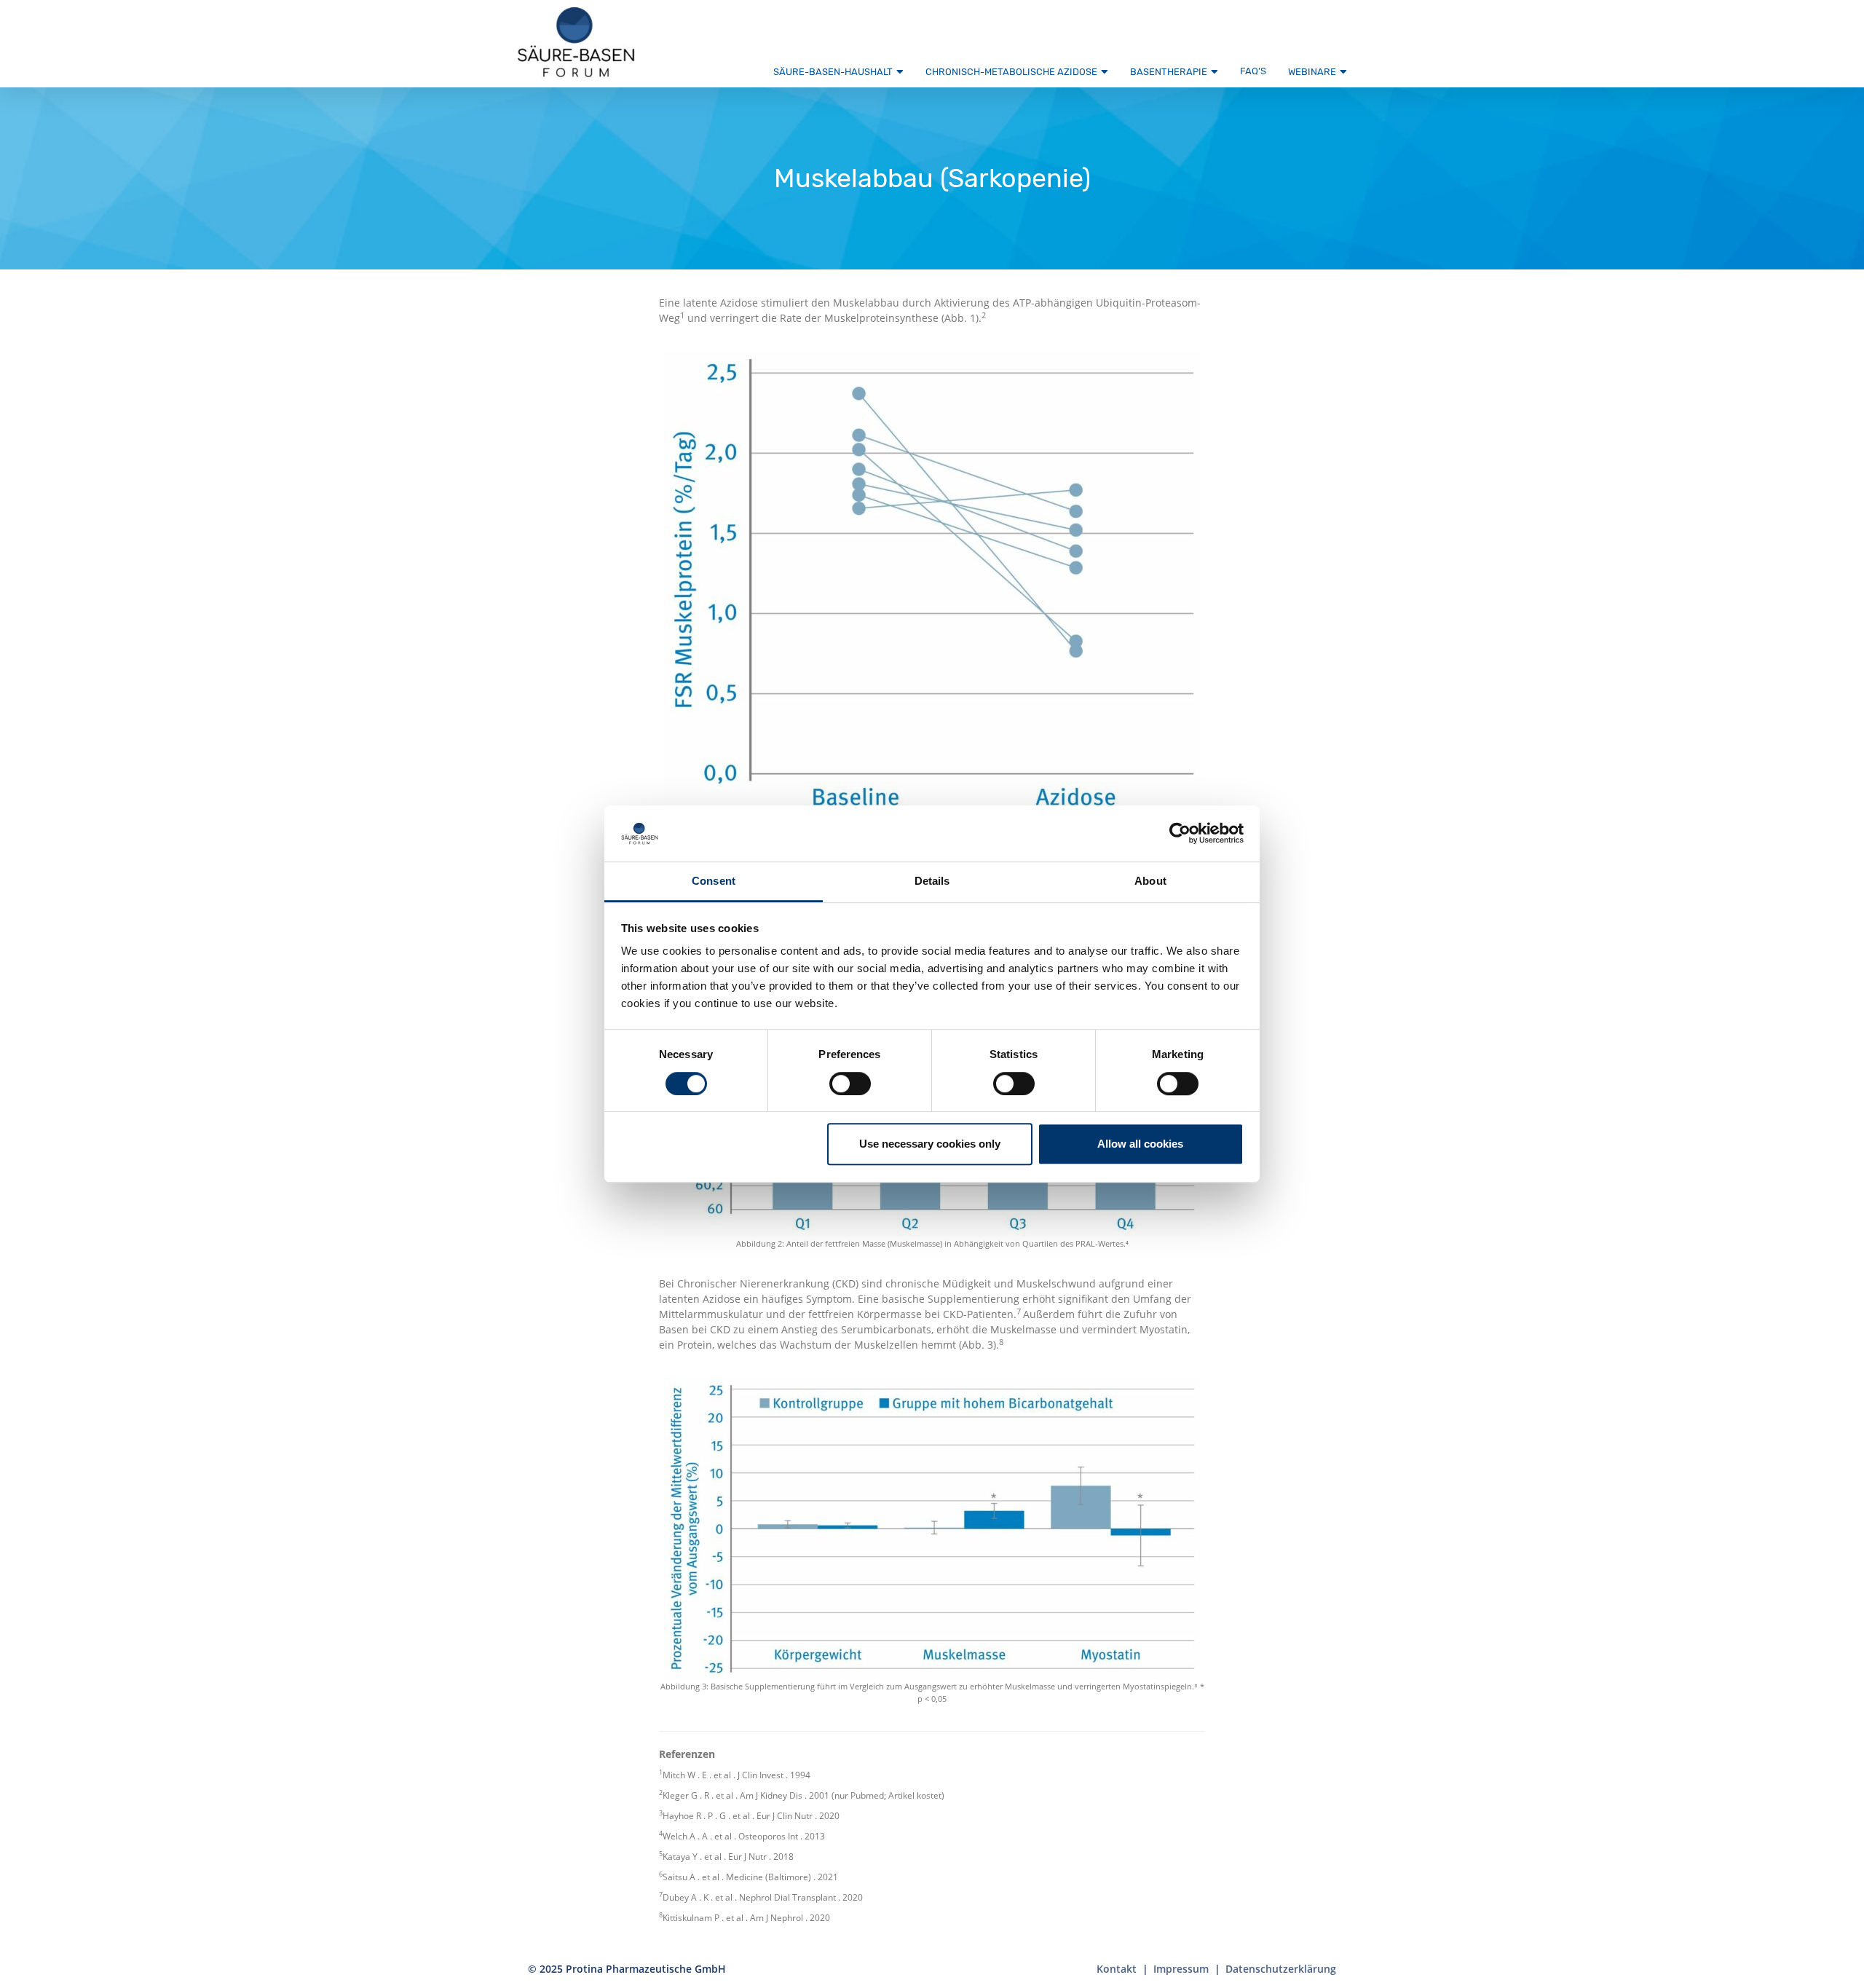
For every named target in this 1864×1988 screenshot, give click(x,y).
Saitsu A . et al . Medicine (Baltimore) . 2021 (750, 1877)
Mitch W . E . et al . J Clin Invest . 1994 (736, 1775)
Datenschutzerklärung (1281, 1969)
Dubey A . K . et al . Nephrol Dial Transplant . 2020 (763, 1897)
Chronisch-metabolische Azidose (1011, 72)
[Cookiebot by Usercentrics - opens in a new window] (1180, 834)
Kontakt (1117, 1969)
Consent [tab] (714, 881)
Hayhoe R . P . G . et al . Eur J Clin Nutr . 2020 (751, 1816)
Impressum (1181, 1969)
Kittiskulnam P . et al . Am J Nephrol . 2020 (746, 1918)
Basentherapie (1169, 72)
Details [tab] (932, 881)
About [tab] (1150, 881)
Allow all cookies (1140, 1144)
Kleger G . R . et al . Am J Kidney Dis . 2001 (746, 1795)
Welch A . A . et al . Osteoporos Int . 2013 (744, 1836)
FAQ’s (1253, 71)
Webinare (1312, 72)
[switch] (850, 1084)
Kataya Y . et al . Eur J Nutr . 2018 (728, 1857)
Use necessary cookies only (930, 1144)
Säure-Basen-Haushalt (833, 72)
